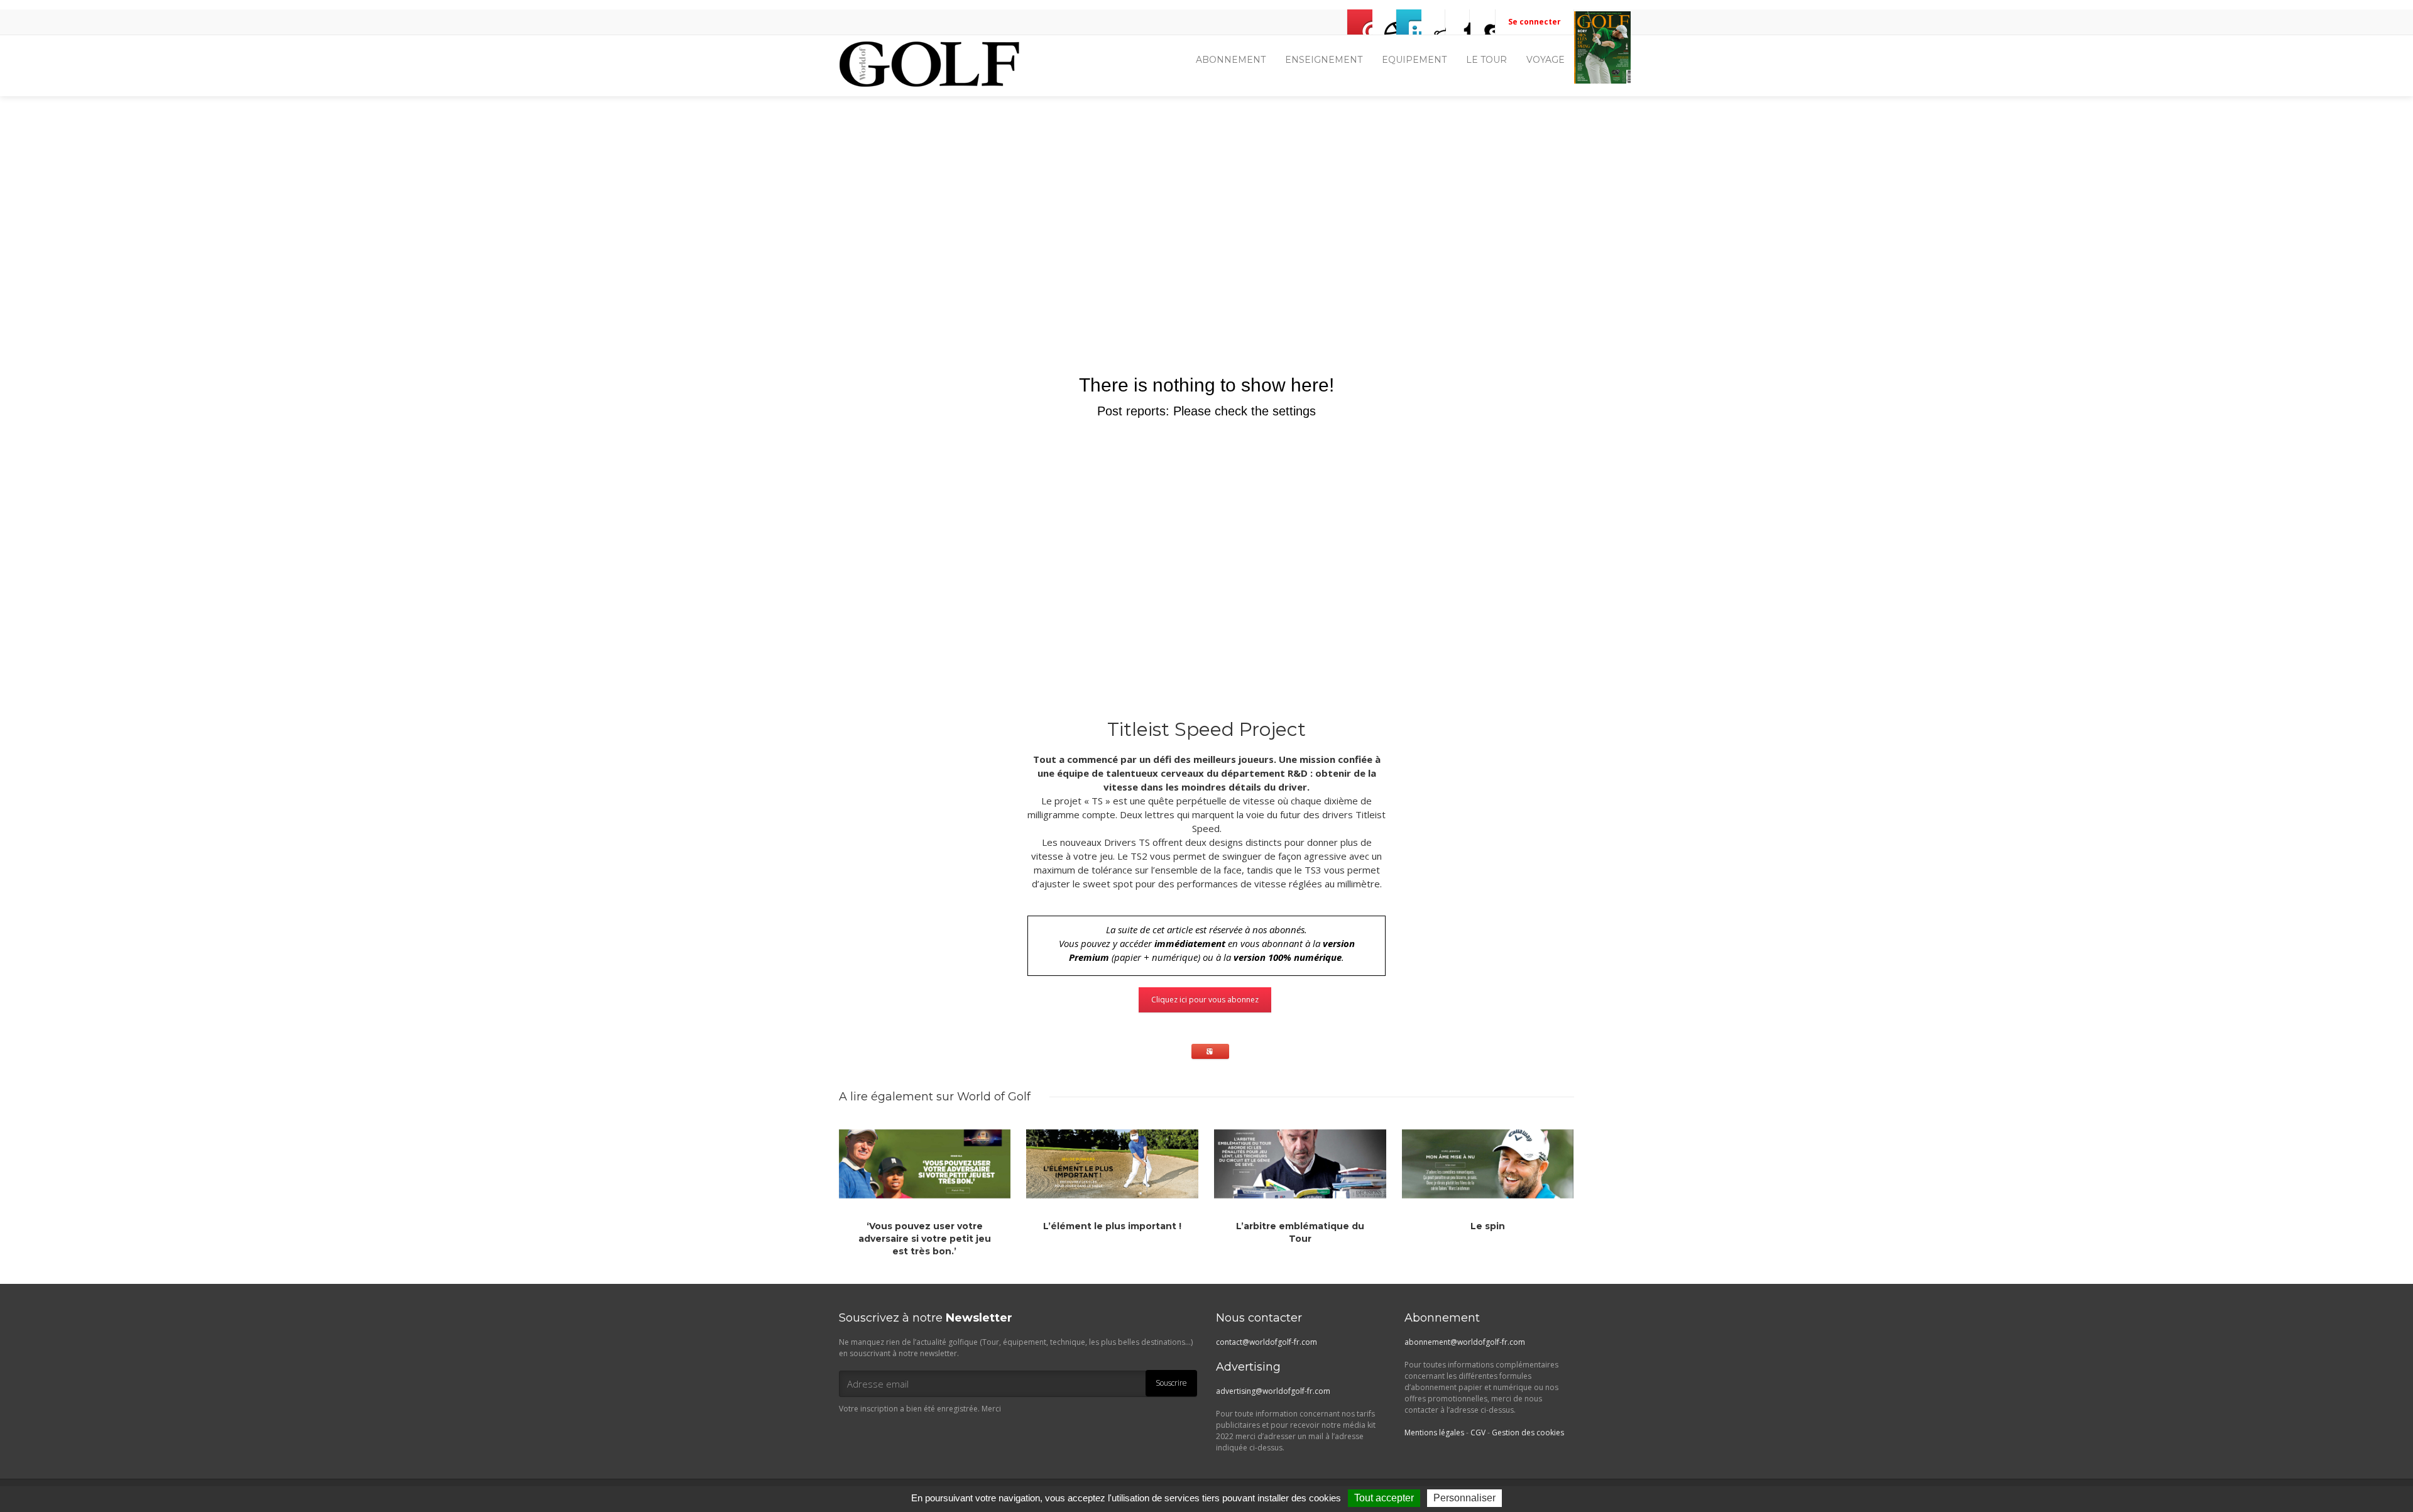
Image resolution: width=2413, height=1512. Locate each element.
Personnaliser (1464, 1498)
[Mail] (1360, 22)
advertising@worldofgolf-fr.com (1273, 1391)
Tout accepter (1384, 1498)
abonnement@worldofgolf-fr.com (1465, 1342)
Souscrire (1171, 1383)
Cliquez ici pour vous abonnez (1205, 1000)
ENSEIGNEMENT (1324, 60)
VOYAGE (1546, 60)
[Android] (1482, 22)
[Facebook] (1384, 22)
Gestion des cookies (1528, 1433)
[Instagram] (1433, 22)
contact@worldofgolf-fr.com (1267, 1342)
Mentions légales (1434, 1433)
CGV (1478, 1433)
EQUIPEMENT (1414, 60)
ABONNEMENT (1231, 60)
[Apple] (1458, 22)
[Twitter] (1409, 22)
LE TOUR (1486, 60)
